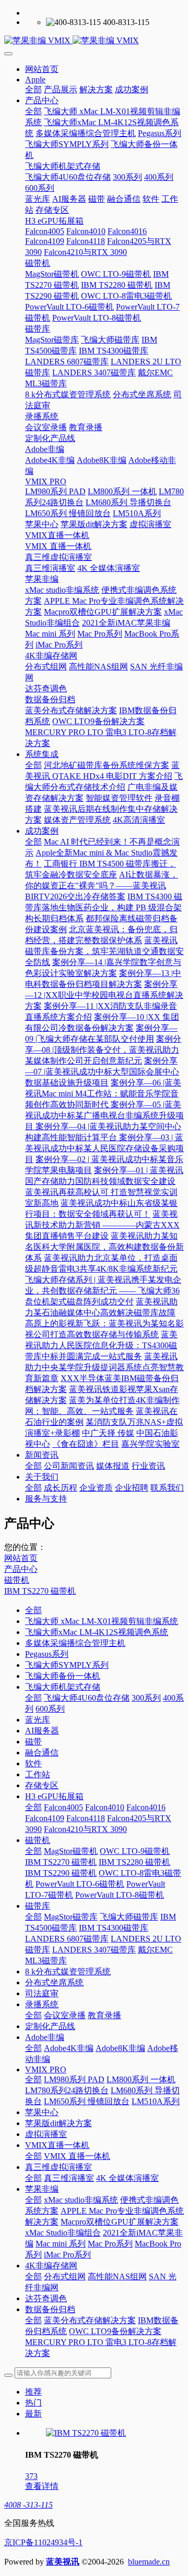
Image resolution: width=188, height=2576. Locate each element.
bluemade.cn (149, 2562)
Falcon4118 (86, 1818)
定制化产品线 (50, 2026)
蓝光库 (38, 1720)
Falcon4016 (146, 1807)
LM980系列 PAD (74, 2079)
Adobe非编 (45, 2037)
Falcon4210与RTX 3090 (85, 1829)
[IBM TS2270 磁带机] (86, 2433)
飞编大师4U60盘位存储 (87, 1698)
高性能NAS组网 (117, 2276)
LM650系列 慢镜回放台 (87, 2101)
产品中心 (21, 1569)
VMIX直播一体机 (57, 2145)
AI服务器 (42, 1731)
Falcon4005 (63, 1807)
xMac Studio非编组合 (63, 2233)
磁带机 (17, 1580)
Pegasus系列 (47, 1654)
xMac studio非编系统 (81, 2200)
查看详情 (42, 2486)
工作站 (38, 1774)
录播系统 (42, 2004)
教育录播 (104, 2015)
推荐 (33, 2392)
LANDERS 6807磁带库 (67, 1939)
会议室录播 (65, 2015)
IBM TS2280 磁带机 (134, 1862)
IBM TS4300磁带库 (114, 1928)
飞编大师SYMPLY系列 (67, 1665)
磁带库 (38, 1906)
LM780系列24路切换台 (67, 2090)
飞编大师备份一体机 (63, 1676)
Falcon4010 (105, 1807)
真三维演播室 (69, 2178)
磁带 (33, 1742)
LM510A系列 (156, 2101)
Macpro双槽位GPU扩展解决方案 (120, 2222)
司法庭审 (42, 1993)
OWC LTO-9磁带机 (135, 1851)
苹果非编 (42, 2189)
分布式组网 (65, 2276)
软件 (33, 1763)
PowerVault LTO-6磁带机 (80, 1884)
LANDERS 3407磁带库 (94, 1950)
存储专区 (42, 1785)
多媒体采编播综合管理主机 (75, 1643)
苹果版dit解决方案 (58, 2123)
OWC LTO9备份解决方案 (115, 2331)
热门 (33, 2403)
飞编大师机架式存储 (63, 1687)
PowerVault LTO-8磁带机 (120, 1895)
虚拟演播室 (46, 2134)
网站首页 (42, 69)
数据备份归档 (50, 2309)
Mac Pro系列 (110, 2244)
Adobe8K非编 (120, 2048)
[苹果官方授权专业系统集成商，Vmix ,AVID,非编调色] (94, 41)
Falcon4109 (45, 1818)
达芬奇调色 (46, 2298)
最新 (33, 2414)
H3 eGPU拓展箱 (54, 1796)
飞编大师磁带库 (129, 1917)
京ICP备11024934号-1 (43, 2542)
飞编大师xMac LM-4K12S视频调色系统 (97, 1632)
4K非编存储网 (51, 2266)
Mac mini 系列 (61, 2244)
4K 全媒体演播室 (127, 2178)
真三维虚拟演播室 (58, 2167)
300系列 (146, 1698)
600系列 (50, 1709)
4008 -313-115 (28, 2505)
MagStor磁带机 (71, 1851)
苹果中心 (42, 2112)
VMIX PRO (46, 2070)
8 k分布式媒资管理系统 (68, 1971)
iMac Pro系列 (67, 2255)
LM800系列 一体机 (141, 2079)
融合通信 (42, 1753)
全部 (33, 89)
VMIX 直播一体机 (77, 2156)
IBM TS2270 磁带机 (40, 1591)
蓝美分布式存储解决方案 (90, 2320)
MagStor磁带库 (71, 1917)
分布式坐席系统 (54, 1982)
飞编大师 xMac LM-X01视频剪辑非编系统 (102, 1621)
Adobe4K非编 (69, 2048)
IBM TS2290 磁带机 (61, 1873)
